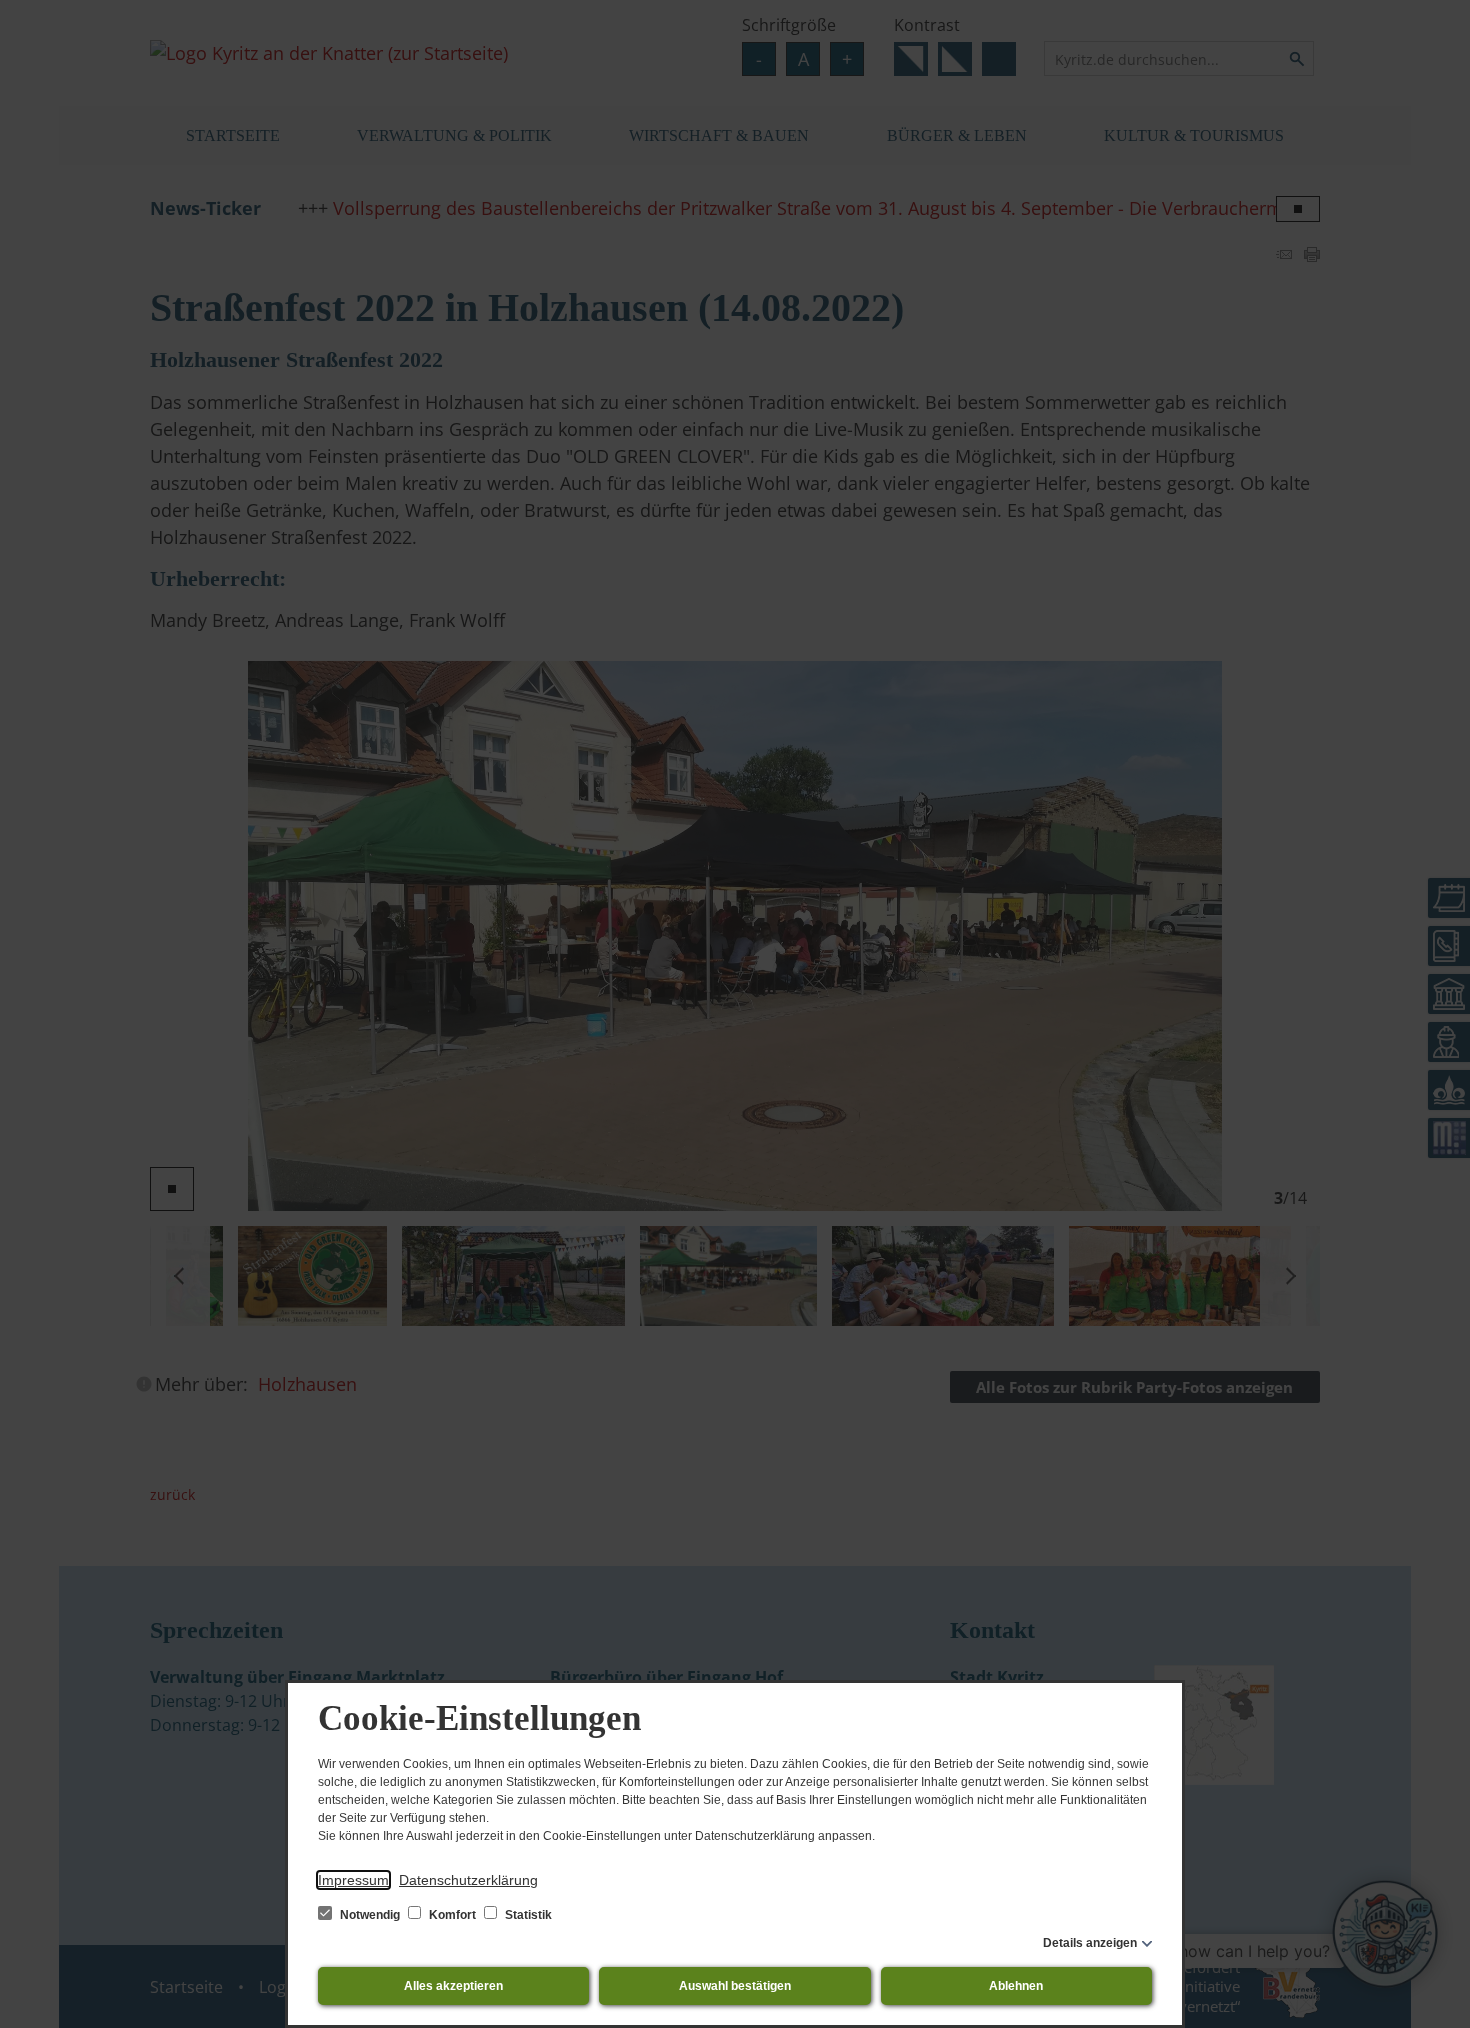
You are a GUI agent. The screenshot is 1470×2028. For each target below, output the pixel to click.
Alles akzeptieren (453, 1986)
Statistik (527, 1915)
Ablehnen (1016, 1986)
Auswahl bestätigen (735, 1986)
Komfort (452, 1915)
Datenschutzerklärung (468, 1880)
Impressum (353, 1880)
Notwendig (370, 1915)
